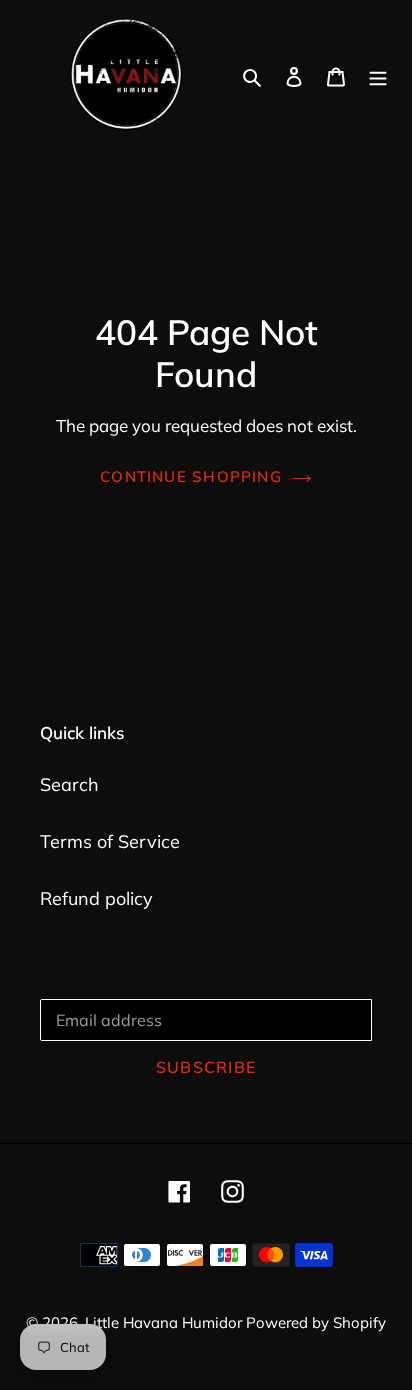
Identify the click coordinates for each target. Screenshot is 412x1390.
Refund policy (96, 898)
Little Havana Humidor (165, 1322)
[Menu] (378, 75)
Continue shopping (191, 476)
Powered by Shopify (316, 1322)
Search (69, 784)
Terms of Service (110, 841)
